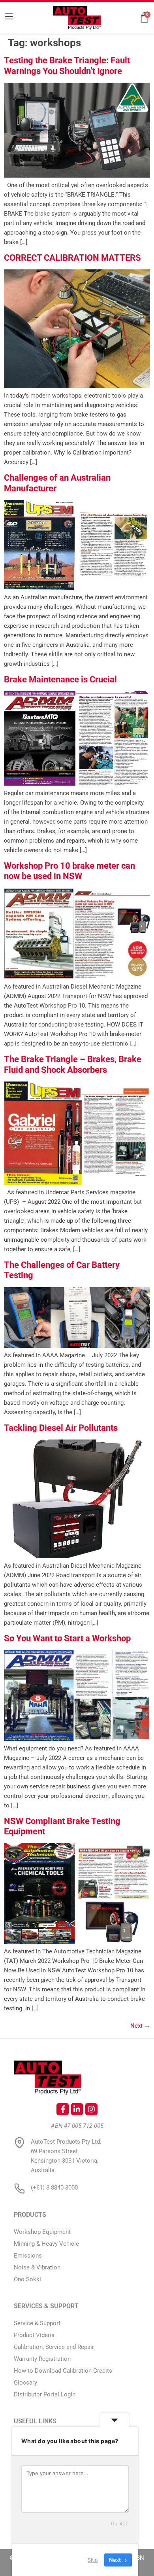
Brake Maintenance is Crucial (60, 679)
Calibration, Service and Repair (54, 2347)
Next (140, 2026)
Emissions (28, 2256)
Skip (93, 2560)
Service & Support (37, 2323)
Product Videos (34, 2335)
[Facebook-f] (62, 2109)
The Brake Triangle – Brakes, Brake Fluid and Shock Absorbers (73, 1064)
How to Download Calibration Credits (63, 2371)
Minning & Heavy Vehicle (46, 2244)
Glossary (25, 2383)
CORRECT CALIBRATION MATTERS (72, 258)
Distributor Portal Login (45, 2394)
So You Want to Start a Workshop (67, 1638)
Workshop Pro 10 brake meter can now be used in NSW (69, 871)
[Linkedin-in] (77, 2109)
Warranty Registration (42, 2359)
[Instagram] (91, 2109)
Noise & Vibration (37, 2267)
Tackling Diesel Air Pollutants (61, 1428)
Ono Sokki (27, 2279)
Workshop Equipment (42, 2232)
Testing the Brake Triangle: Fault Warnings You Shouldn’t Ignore (67, 65)
